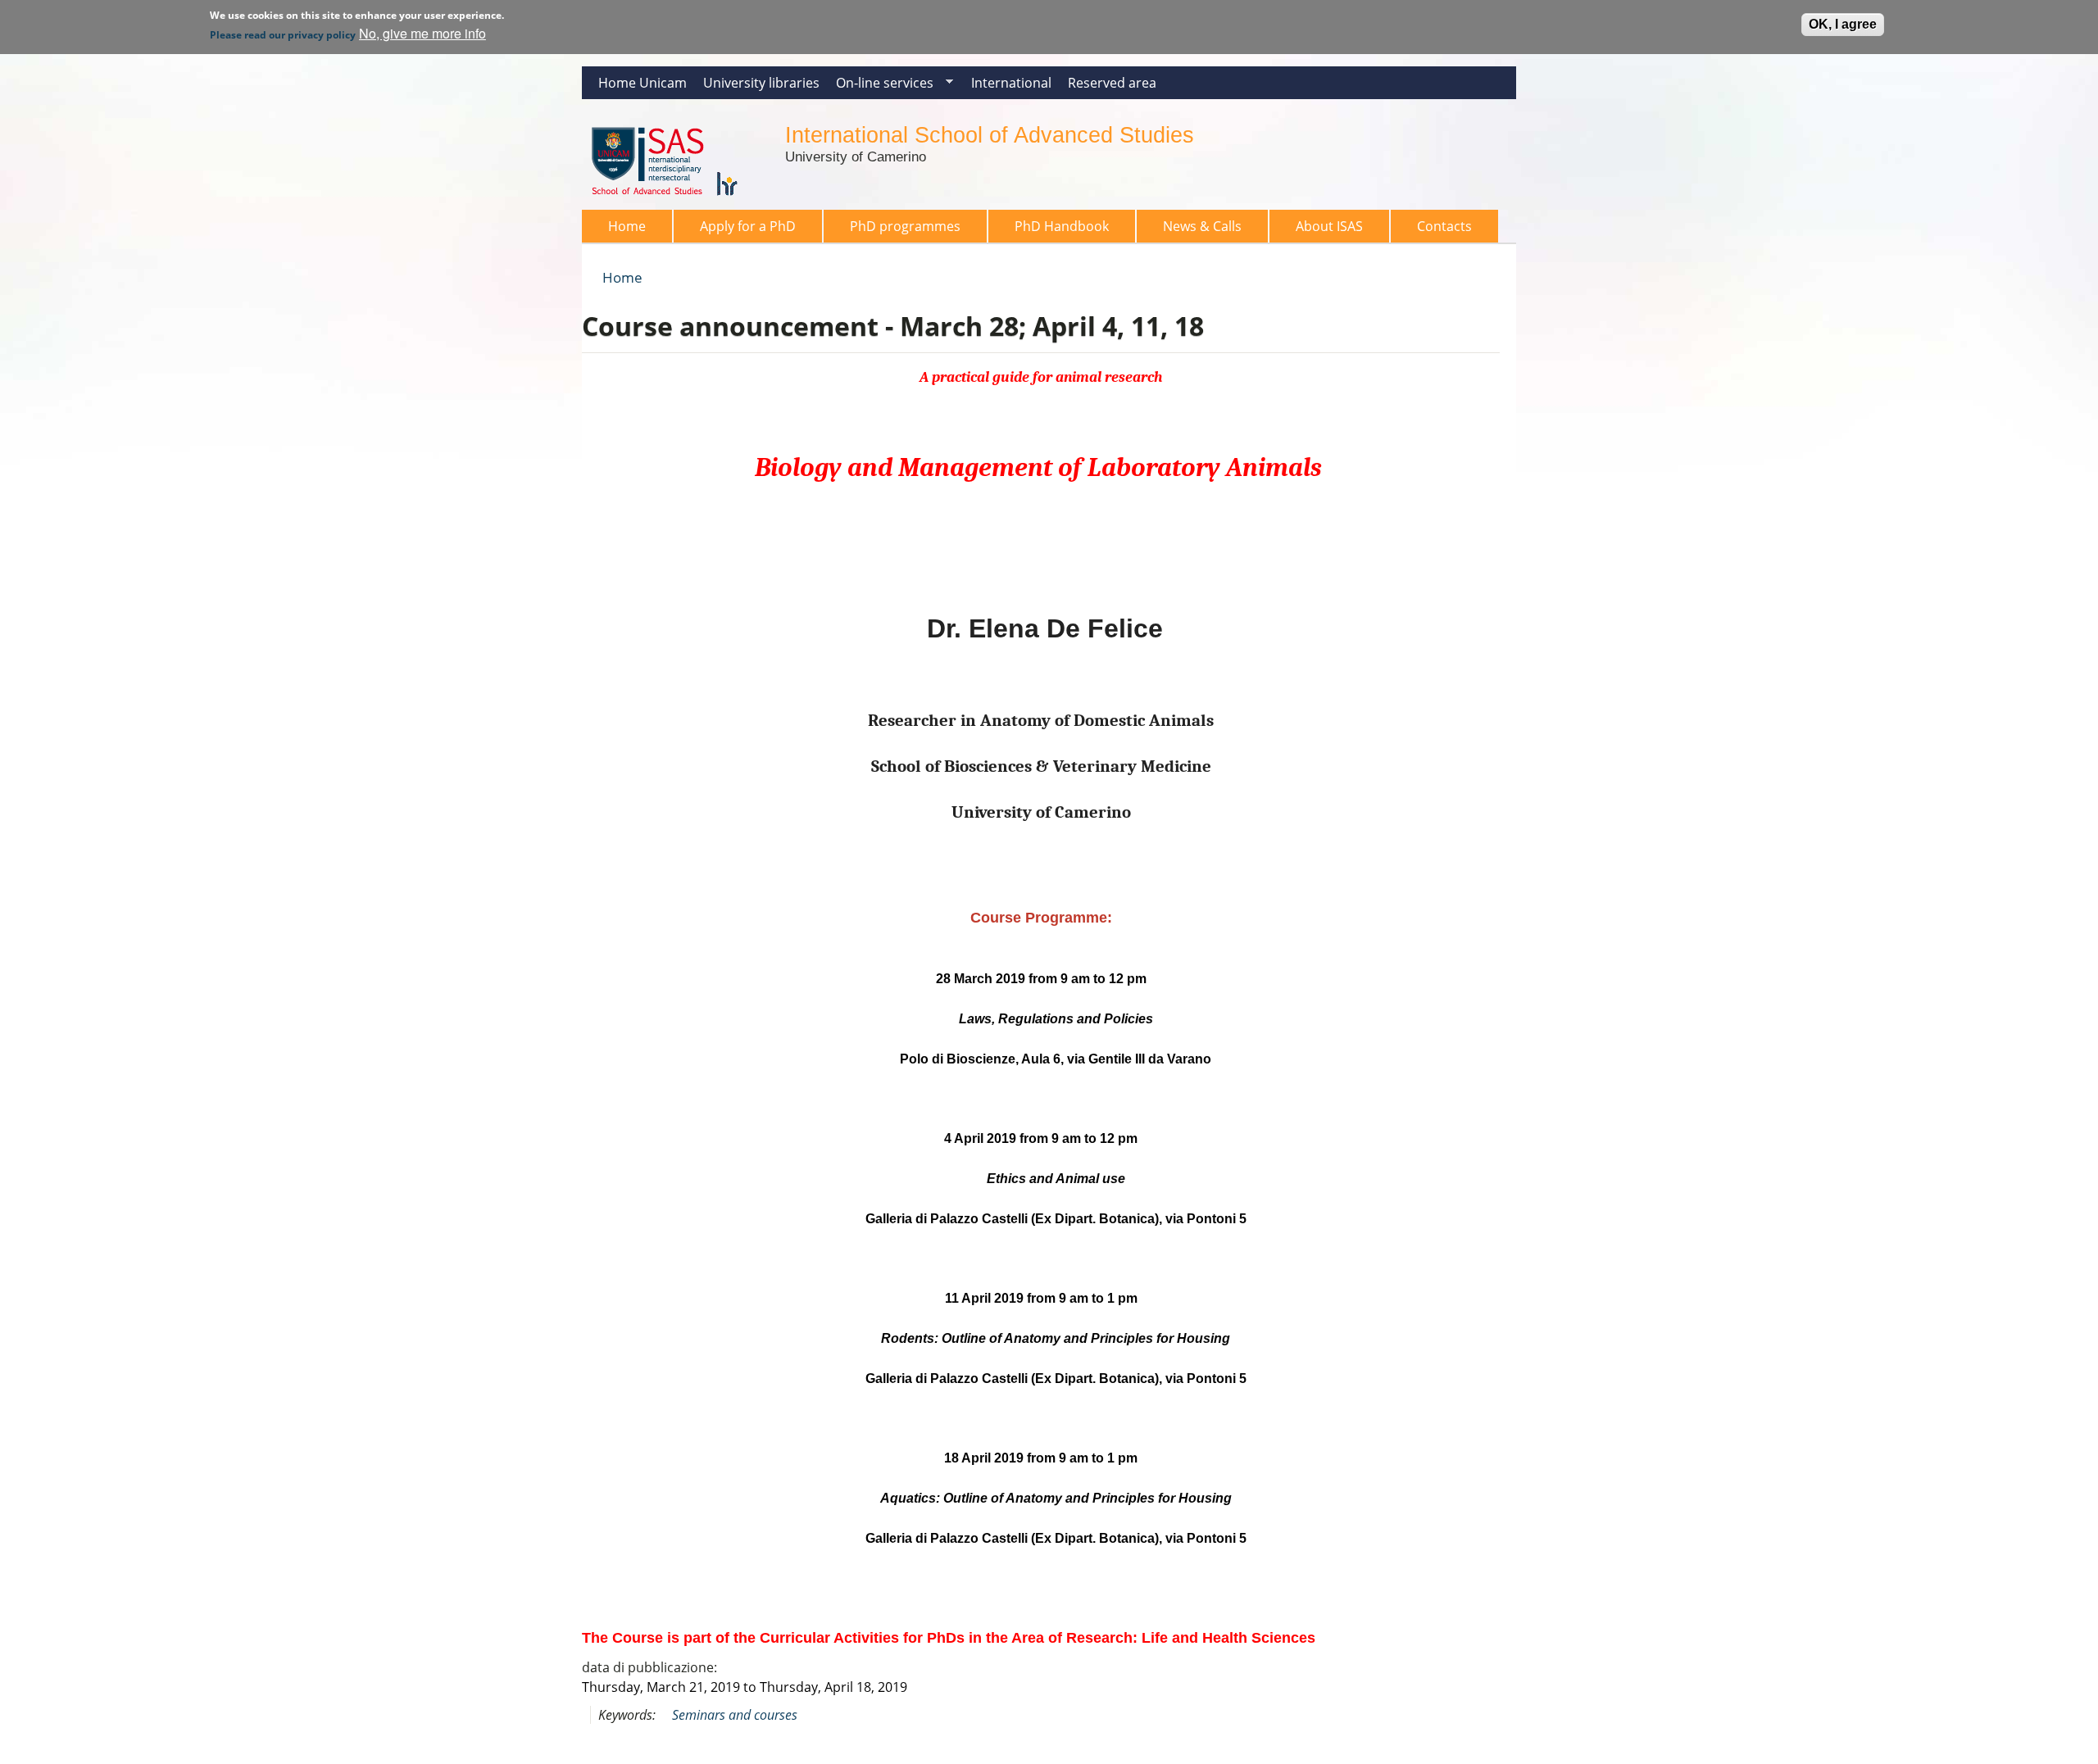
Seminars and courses (735, 1715)
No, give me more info (422, 33)
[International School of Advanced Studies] (675, 200)
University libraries (761, 83)
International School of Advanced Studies (990, 135)
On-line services (881, 86)
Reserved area (1112, 83)
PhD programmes (905, 226)
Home (627, 226)
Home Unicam (643, 83)
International (1011, 83)
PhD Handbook (1062, 226)
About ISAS (1329, 226)
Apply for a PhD (748, 226)
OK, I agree (1843, 24)
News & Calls (1202, 226)
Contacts (1444, 226)
